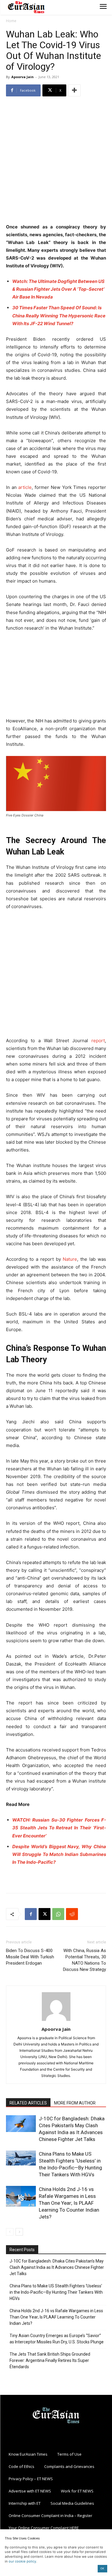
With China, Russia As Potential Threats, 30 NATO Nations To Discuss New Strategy (85, 1960)
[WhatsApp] (58, 1914)
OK (102, 2568)
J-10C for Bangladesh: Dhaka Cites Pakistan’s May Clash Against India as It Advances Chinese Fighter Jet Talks (57, 2267)
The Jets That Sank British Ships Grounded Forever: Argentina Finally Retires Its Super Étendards (50, 2360)
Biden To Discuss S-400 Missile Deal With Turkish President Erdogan (30, 1957)
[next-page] (19, 2232)
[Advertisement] (56, 161)
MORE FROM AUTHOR (75, 2103)
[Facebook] (31, 1914)
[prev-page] (10, 2232)
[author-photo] (56, 2021)
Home (11, 21)
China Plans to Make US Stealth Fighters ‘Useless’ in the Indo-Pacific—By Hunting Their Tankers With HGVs (56, 2292)
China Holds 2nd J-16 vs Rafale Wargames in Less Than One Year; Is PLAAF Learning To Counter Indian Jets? (69, 2203)
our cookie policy (22, 2561)
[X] (45, 1914)
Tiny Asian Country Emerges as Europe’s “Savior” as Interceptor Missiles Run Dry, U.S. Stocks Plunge (57, 2339)
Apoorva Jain (23, 77)
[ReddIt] (72, 1914)
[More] (74, 90)
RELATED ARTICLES (28, 2103)
